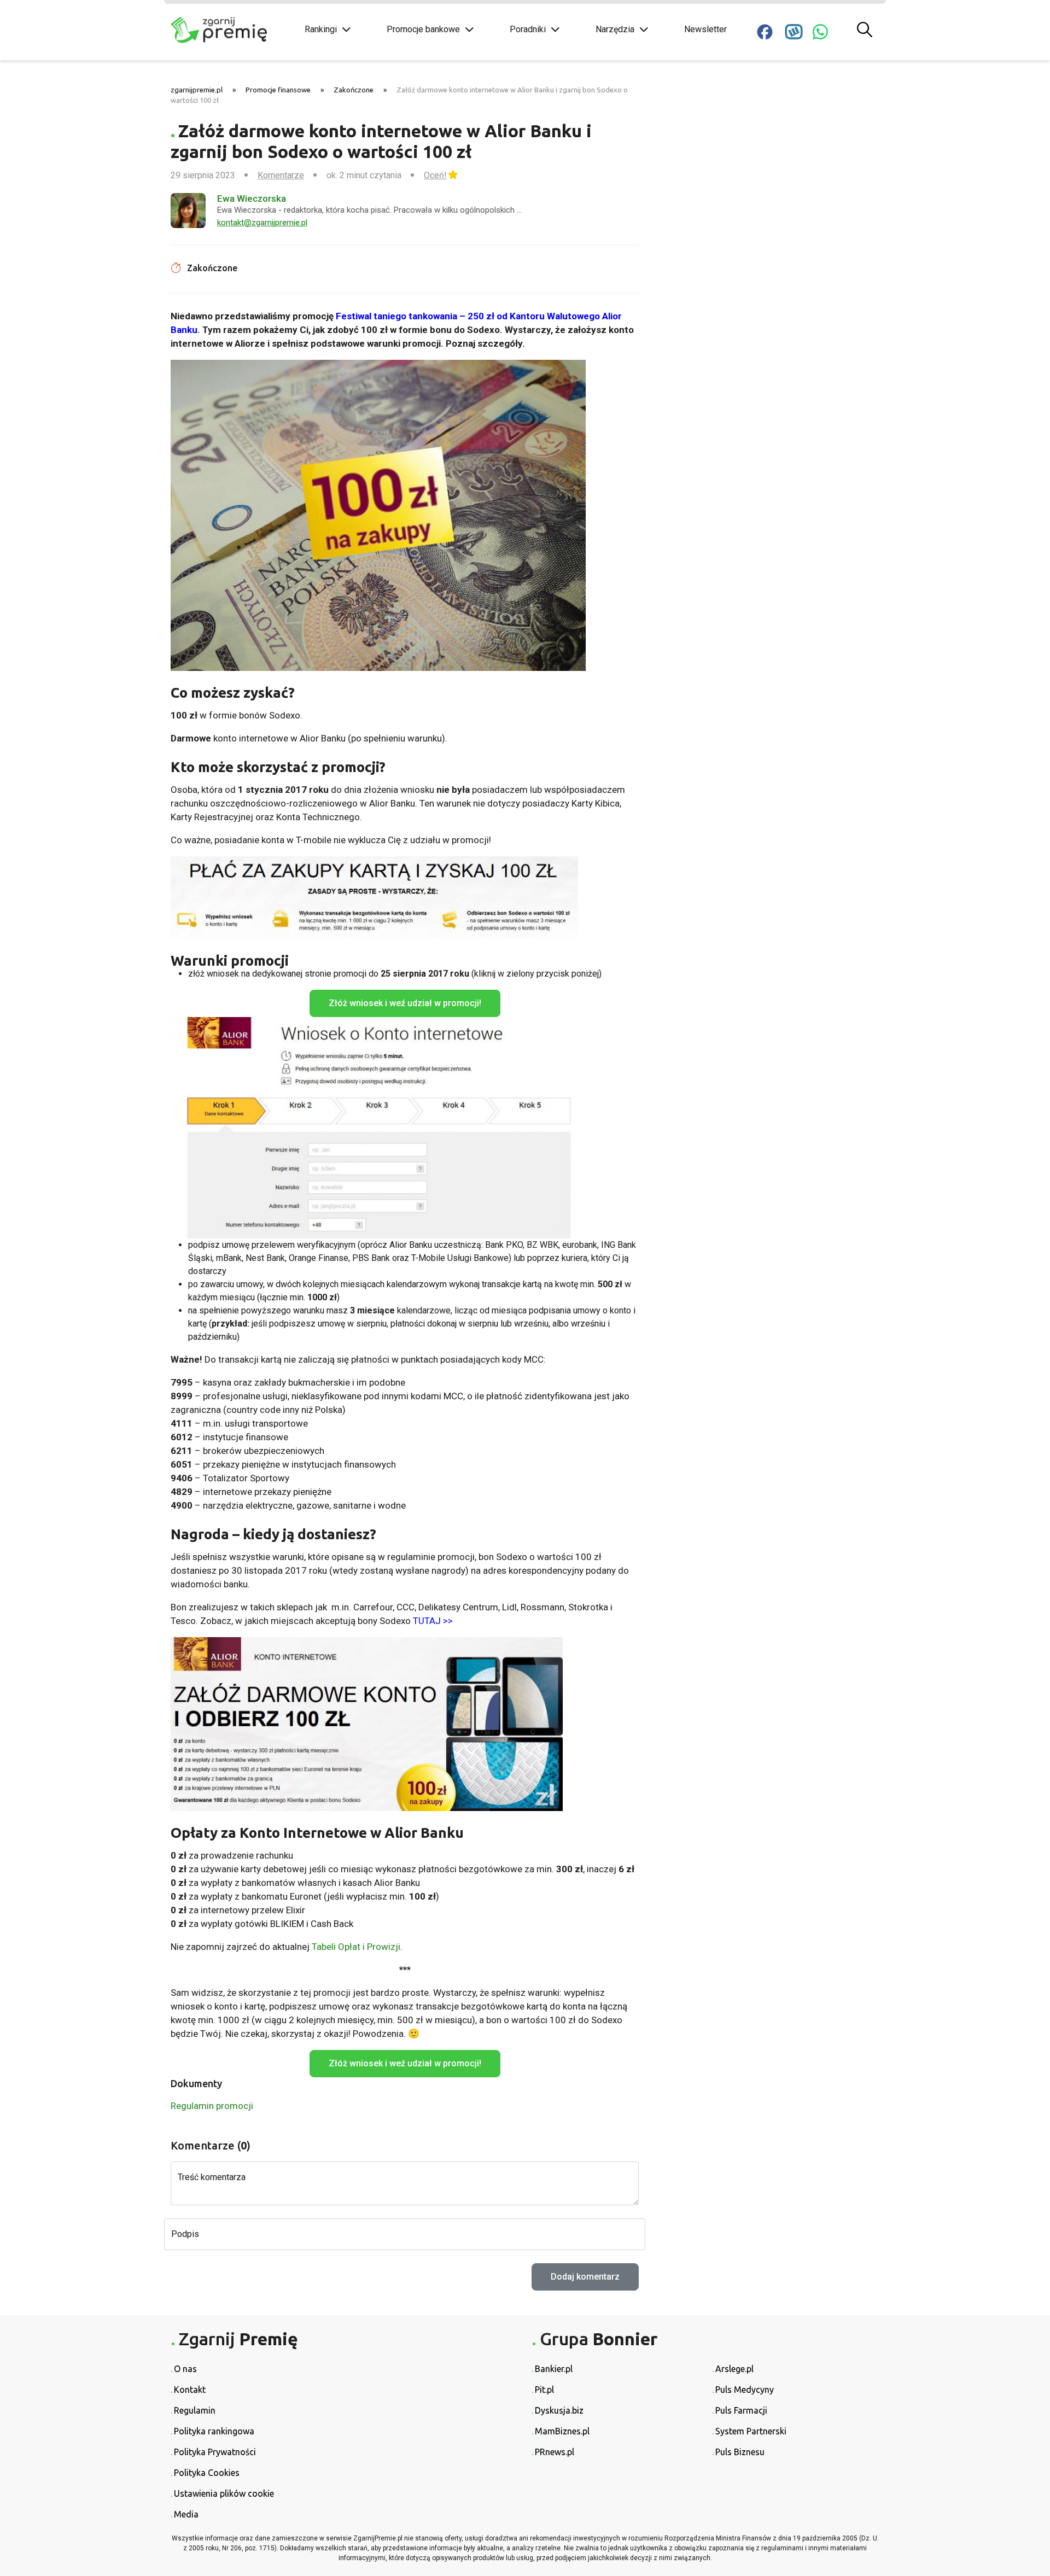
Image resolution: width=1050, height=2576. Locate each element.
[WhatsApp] (820, 32)
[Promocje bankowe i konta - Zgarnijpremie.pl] (230, 30)
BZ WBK (542, 1245)
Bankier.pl (554, 2369)
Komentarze (281, 175)
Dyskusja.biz (559, 2410)
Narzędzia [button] (615, 29)
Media (186, 2514)
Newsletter (705, 29)
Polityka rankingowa (214, 2431)
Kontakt (190, 2390)
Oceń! (435, 175)
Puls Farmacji (741, 2410)
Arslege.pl (734, 2369)
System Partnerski (751, 2431)
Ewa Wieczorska (252, 198)
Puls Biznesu (740, 2452)
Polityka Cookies (207, 2473)
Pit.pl (544, 2390)
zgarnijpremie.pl (197, 90)
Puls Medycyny (745, 2390)
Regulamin (195, 2410)
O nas (185, 2369)
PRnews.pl (555, 2452)
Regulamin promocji (212, 2106)
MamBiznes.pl (562, 2431)
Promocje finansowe (278, 90)
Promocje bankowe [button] (423, 29)
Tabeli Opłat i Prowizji (356, 1947)
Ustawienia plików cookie (224, 2493)
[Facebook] (765, 32)
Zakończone (354, 90)
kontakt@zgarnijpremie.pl (262, 223)
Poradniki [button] (528, 29)
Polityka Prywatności (215, 2452)
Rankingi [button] (321, 29)
